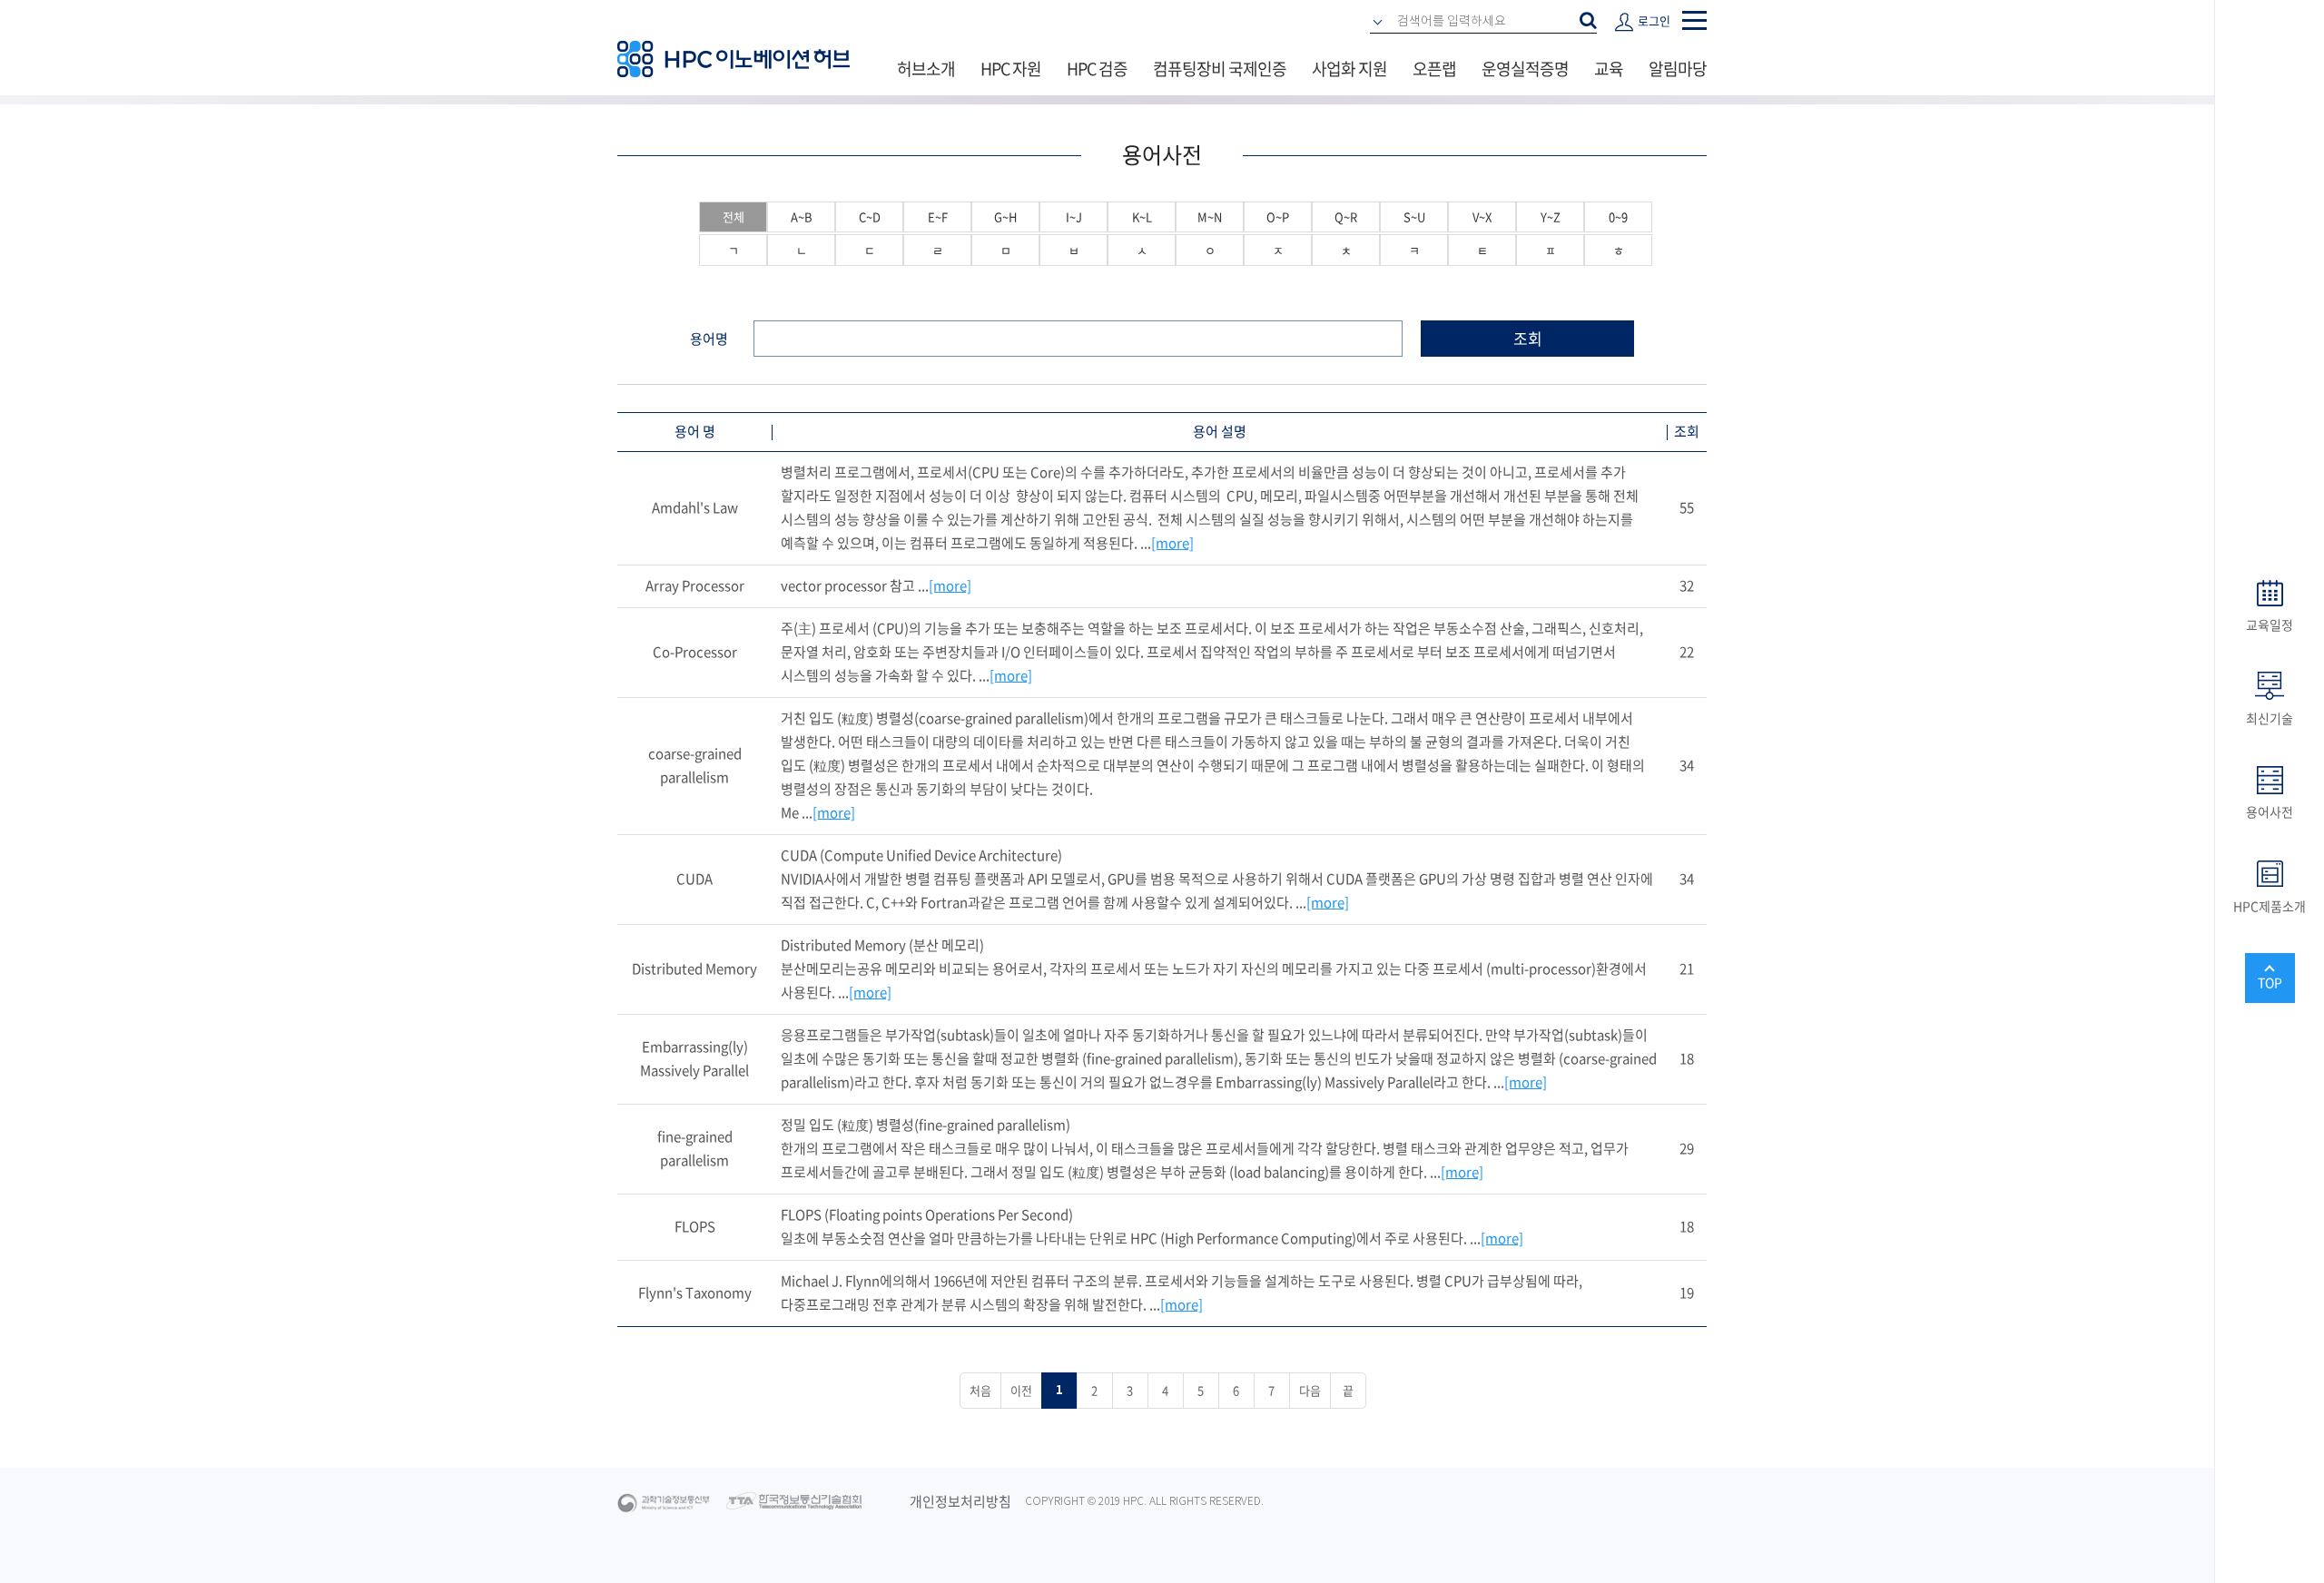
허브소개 (926, 69)
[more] (1172, 543)
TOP (2270, 982)
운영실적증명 (1525, 69)
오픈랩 (1434, 69)
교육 (1609, 69)
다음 (1310, 1390)
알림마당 (1678, 69)
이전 (1021, 1390)
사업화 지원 (1349, 69)
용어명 (709, 339)
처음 (980, 1390)
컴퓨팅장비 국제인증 (1220, 69)
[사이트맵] (1694, 20)
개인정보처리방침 (960, 1501)
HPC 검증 (1097, 69)
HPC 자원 (1011, 69)
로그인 (1654, 20)
